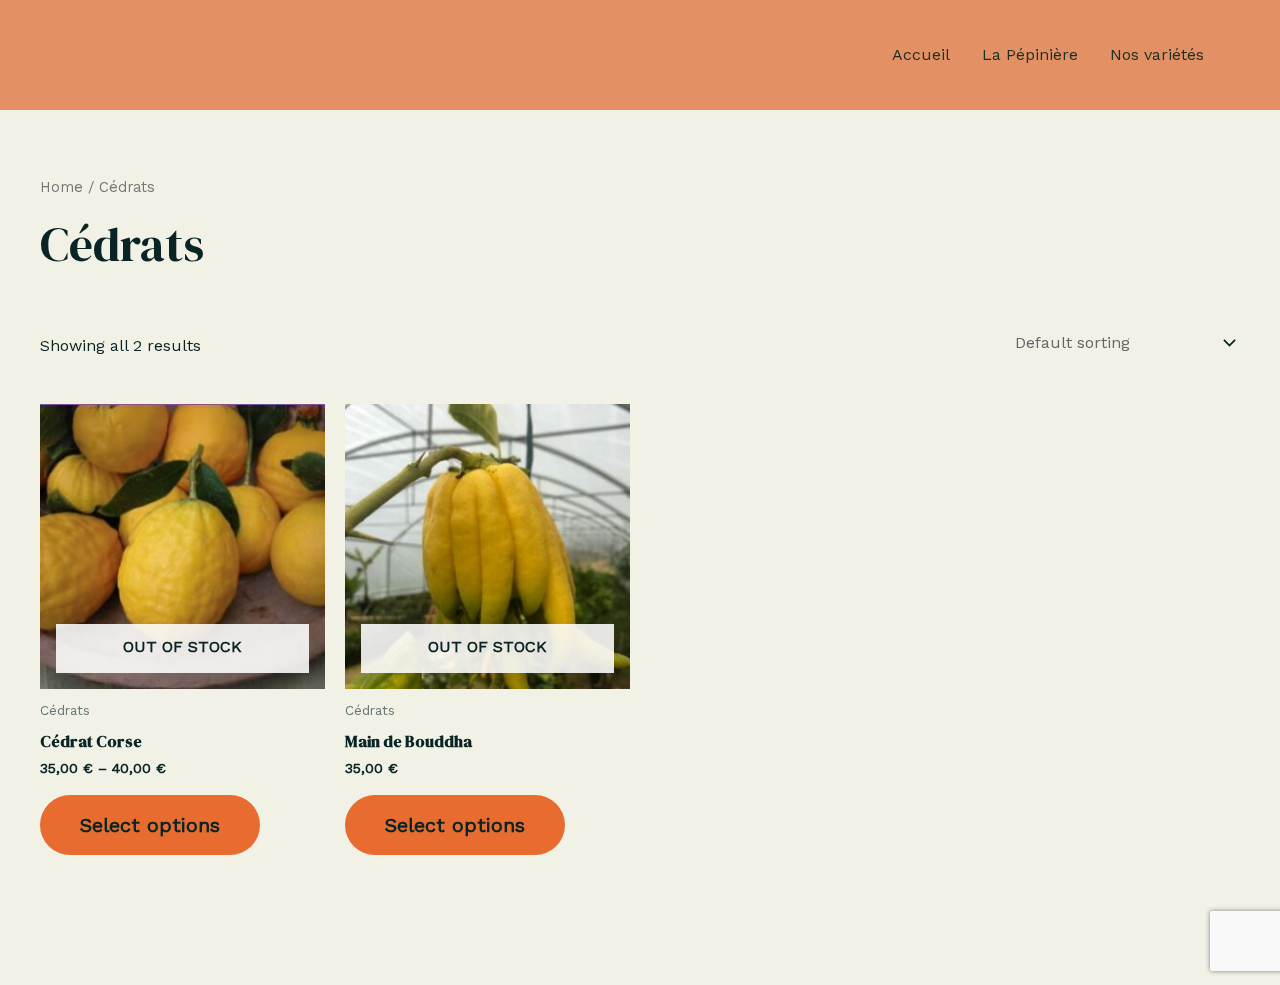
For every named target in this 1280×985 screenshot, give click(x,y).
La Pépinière (1030, 54)
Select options (150, 825)
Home (61, 187)
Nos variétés (1157, 54)
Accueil (921, 54)
